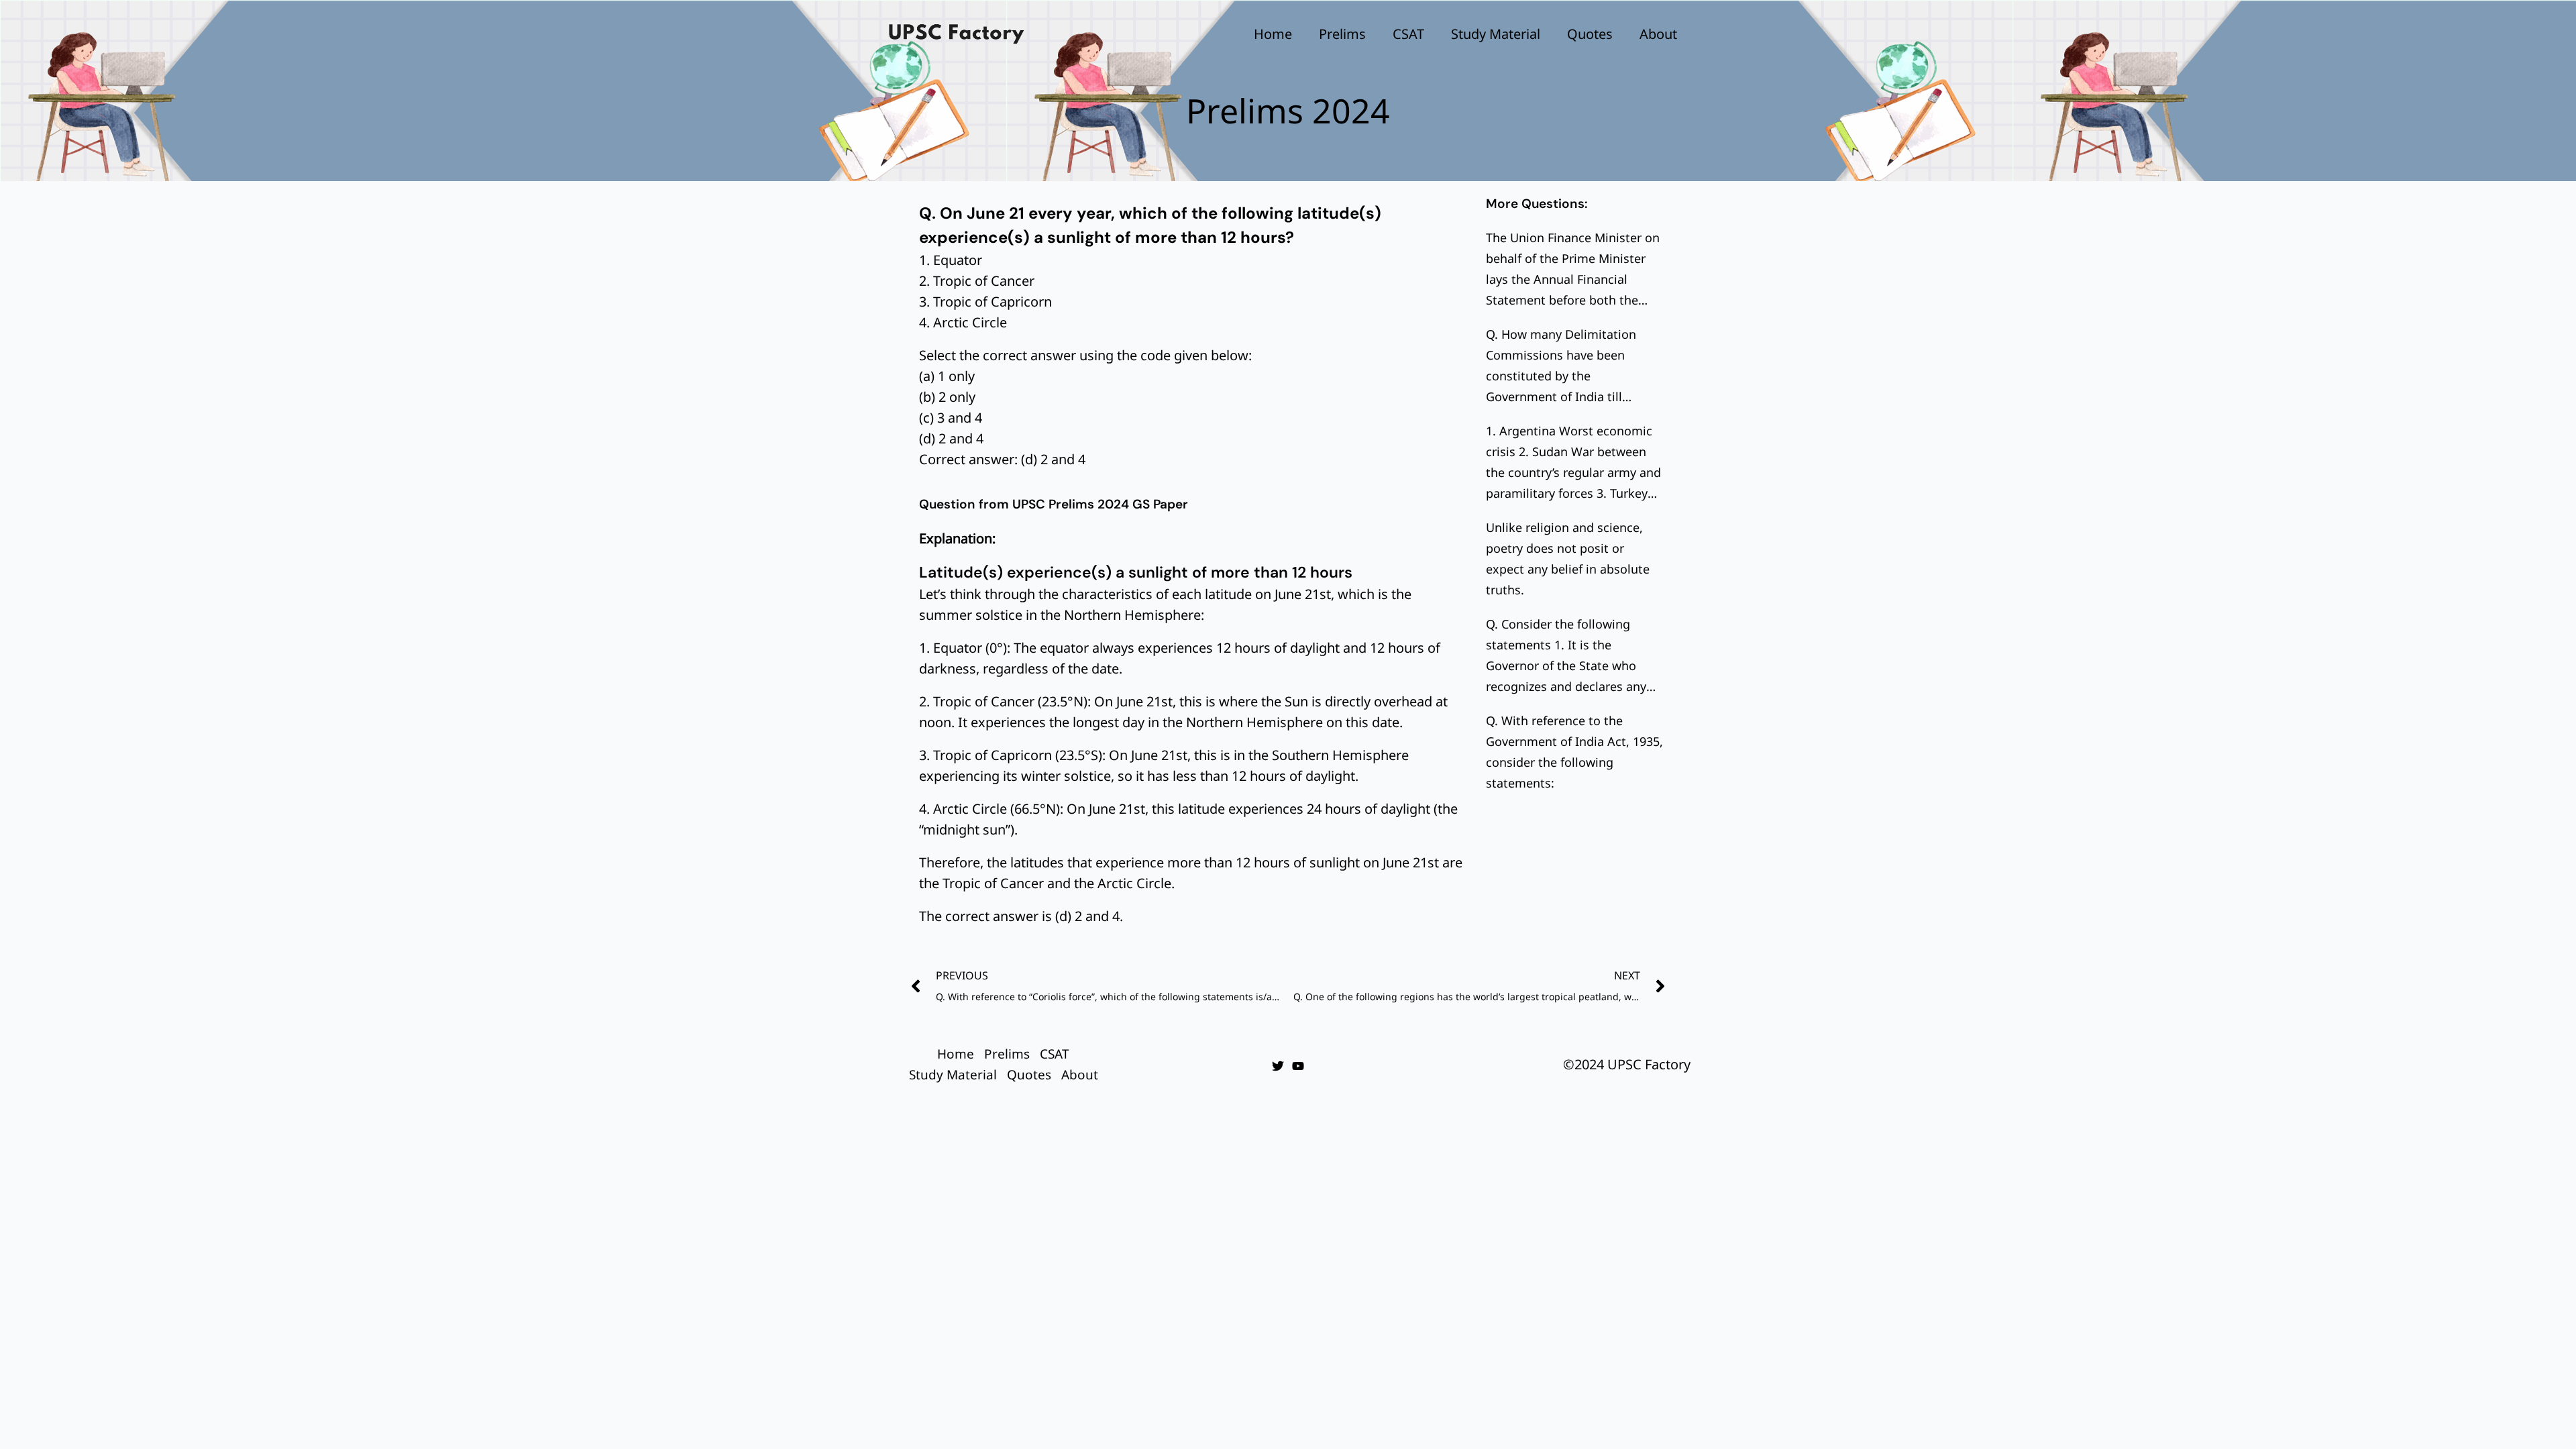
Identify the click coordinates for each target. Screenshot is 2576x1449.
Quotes (1590, 34)
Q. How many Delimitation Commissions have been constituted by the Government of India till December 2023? (1561, 376)
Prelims (1342, 34)
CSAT (1408, 34)
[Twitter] (1278, 1066)
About (1658, 34)
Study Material (1496, 34)
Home (1273, 34)
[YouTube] (1298, 1066)
